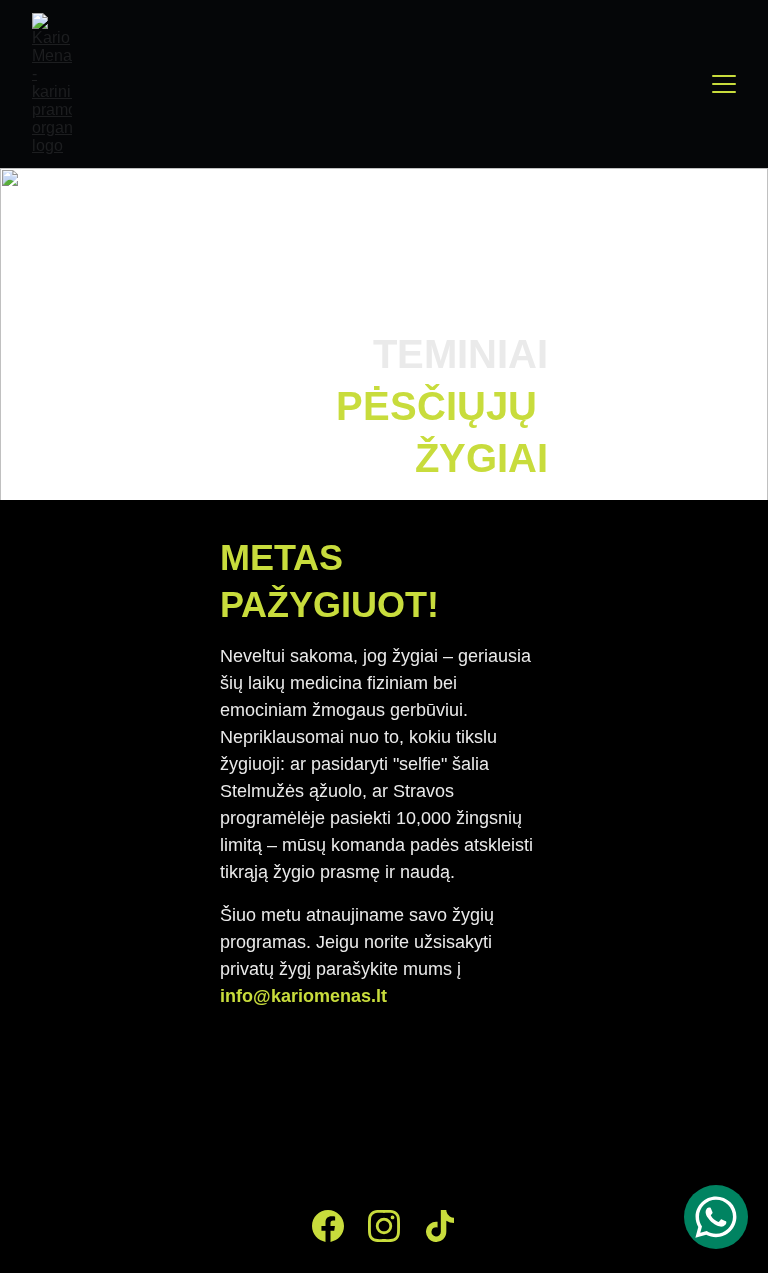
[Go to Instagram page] (384, 1226)
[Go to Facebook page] (328, 1226)
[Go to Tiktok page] (440, 1226)
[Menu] (724, 84)
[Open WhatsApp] (716, 1217)
